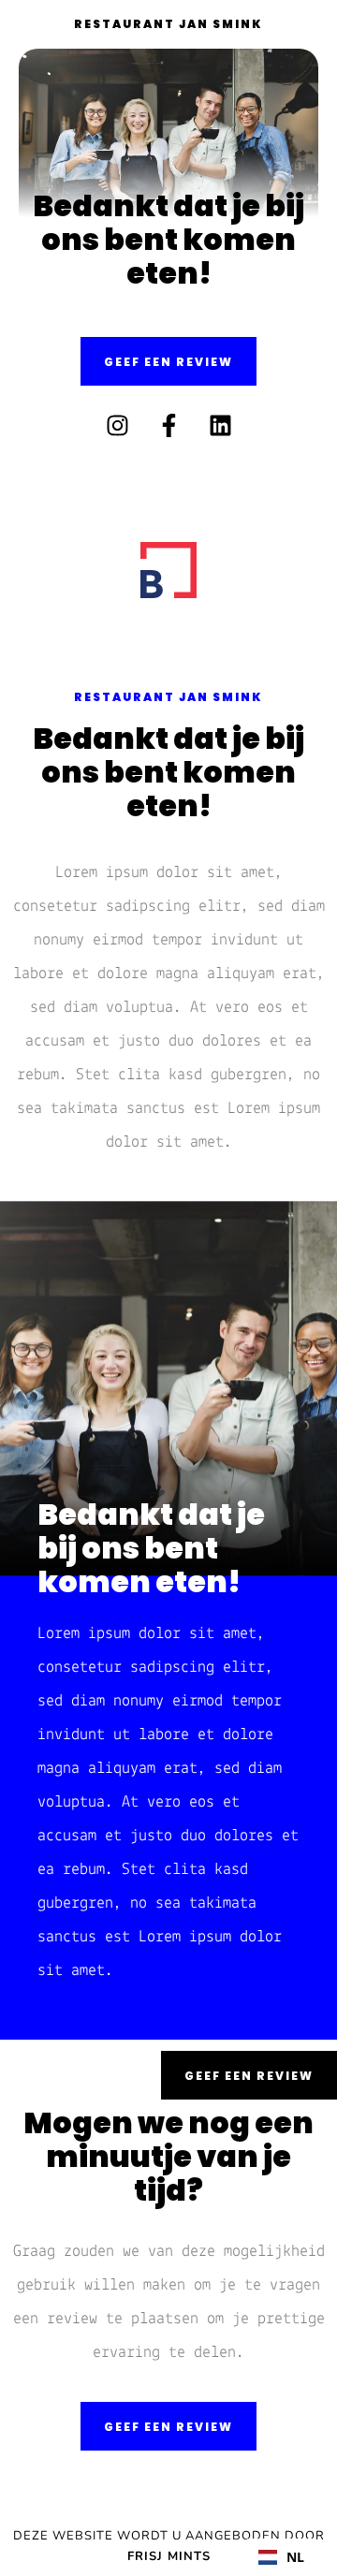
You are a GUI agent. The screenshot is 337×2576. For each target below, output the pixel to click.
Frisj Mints (169, 2556)
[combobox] (281, 2557)
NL (295, 2557)
